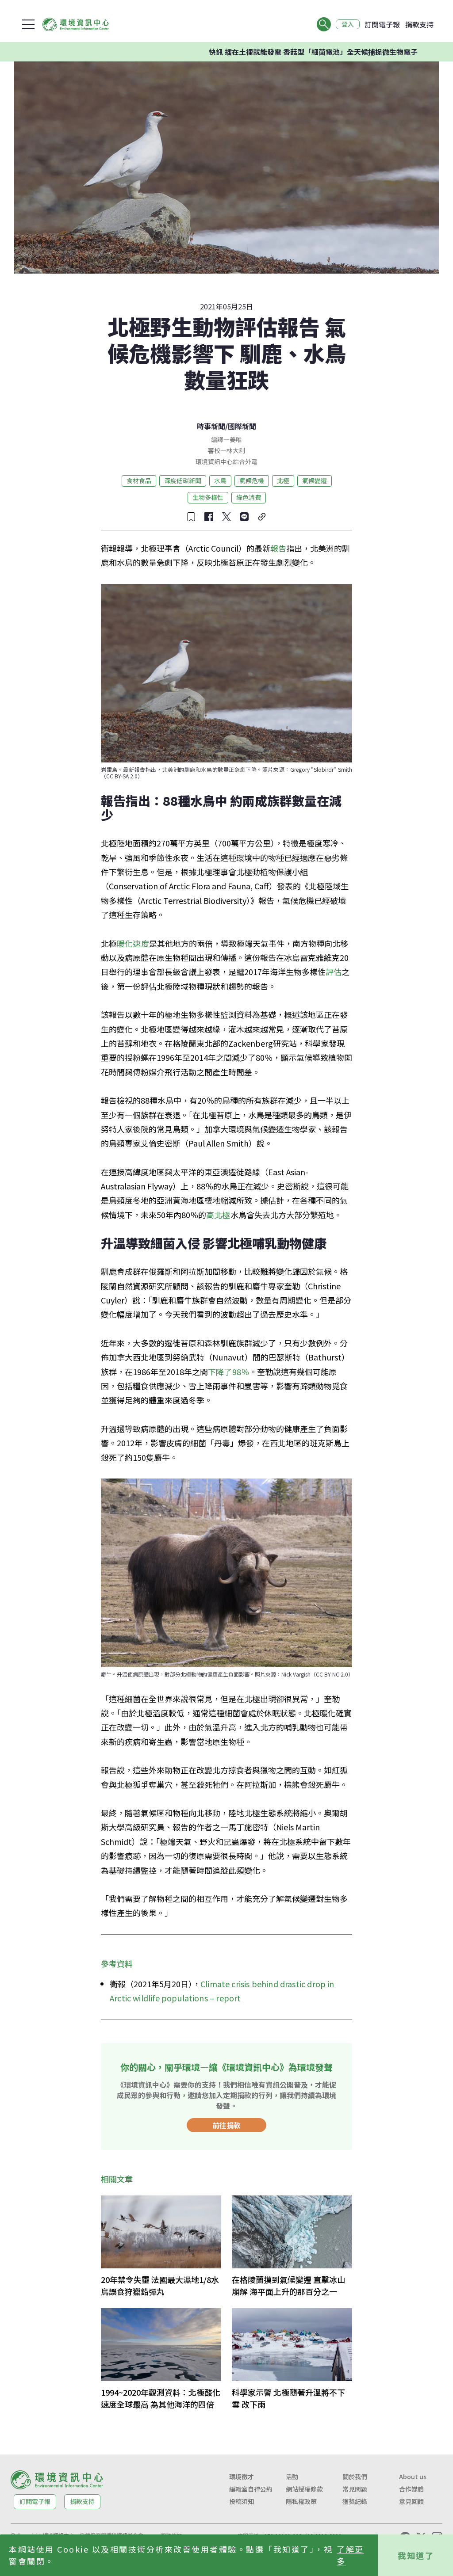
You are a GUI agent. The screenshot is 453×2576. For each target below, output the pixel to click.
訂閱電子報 (382, 24)
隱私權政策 (301, 2501)
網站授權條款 (304, 2489)
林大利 (236, 450)
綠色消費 (249, 497)
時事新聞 (211, 426)
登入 (348, 24)
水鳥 (220, 480)
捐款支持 (419, 24)
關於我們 (355, 2477)
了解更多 (350, 2555)
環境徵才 (242, 2477)
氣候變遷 (315, 480)
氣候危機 (252, 480)
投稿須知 (242, 2501)
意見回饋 (411, 2501)
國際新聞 (242, 426)
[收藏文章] (191, 517)
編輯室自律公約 (251, 2489)
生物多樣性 (208, 497)
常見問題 (355, 2489)
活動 (292, 2477)
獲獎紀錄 (355, 2501)
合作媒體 (411, 2489)
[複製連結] (262, 517)
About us (413, 2477)
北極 (283, 480)
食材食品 (139, 480)
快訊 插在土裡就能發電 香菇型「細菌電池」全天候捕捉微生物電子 (261, 52)
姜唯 (236, 439)
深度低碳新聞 (183, 480)
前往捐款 (226, 2125)
